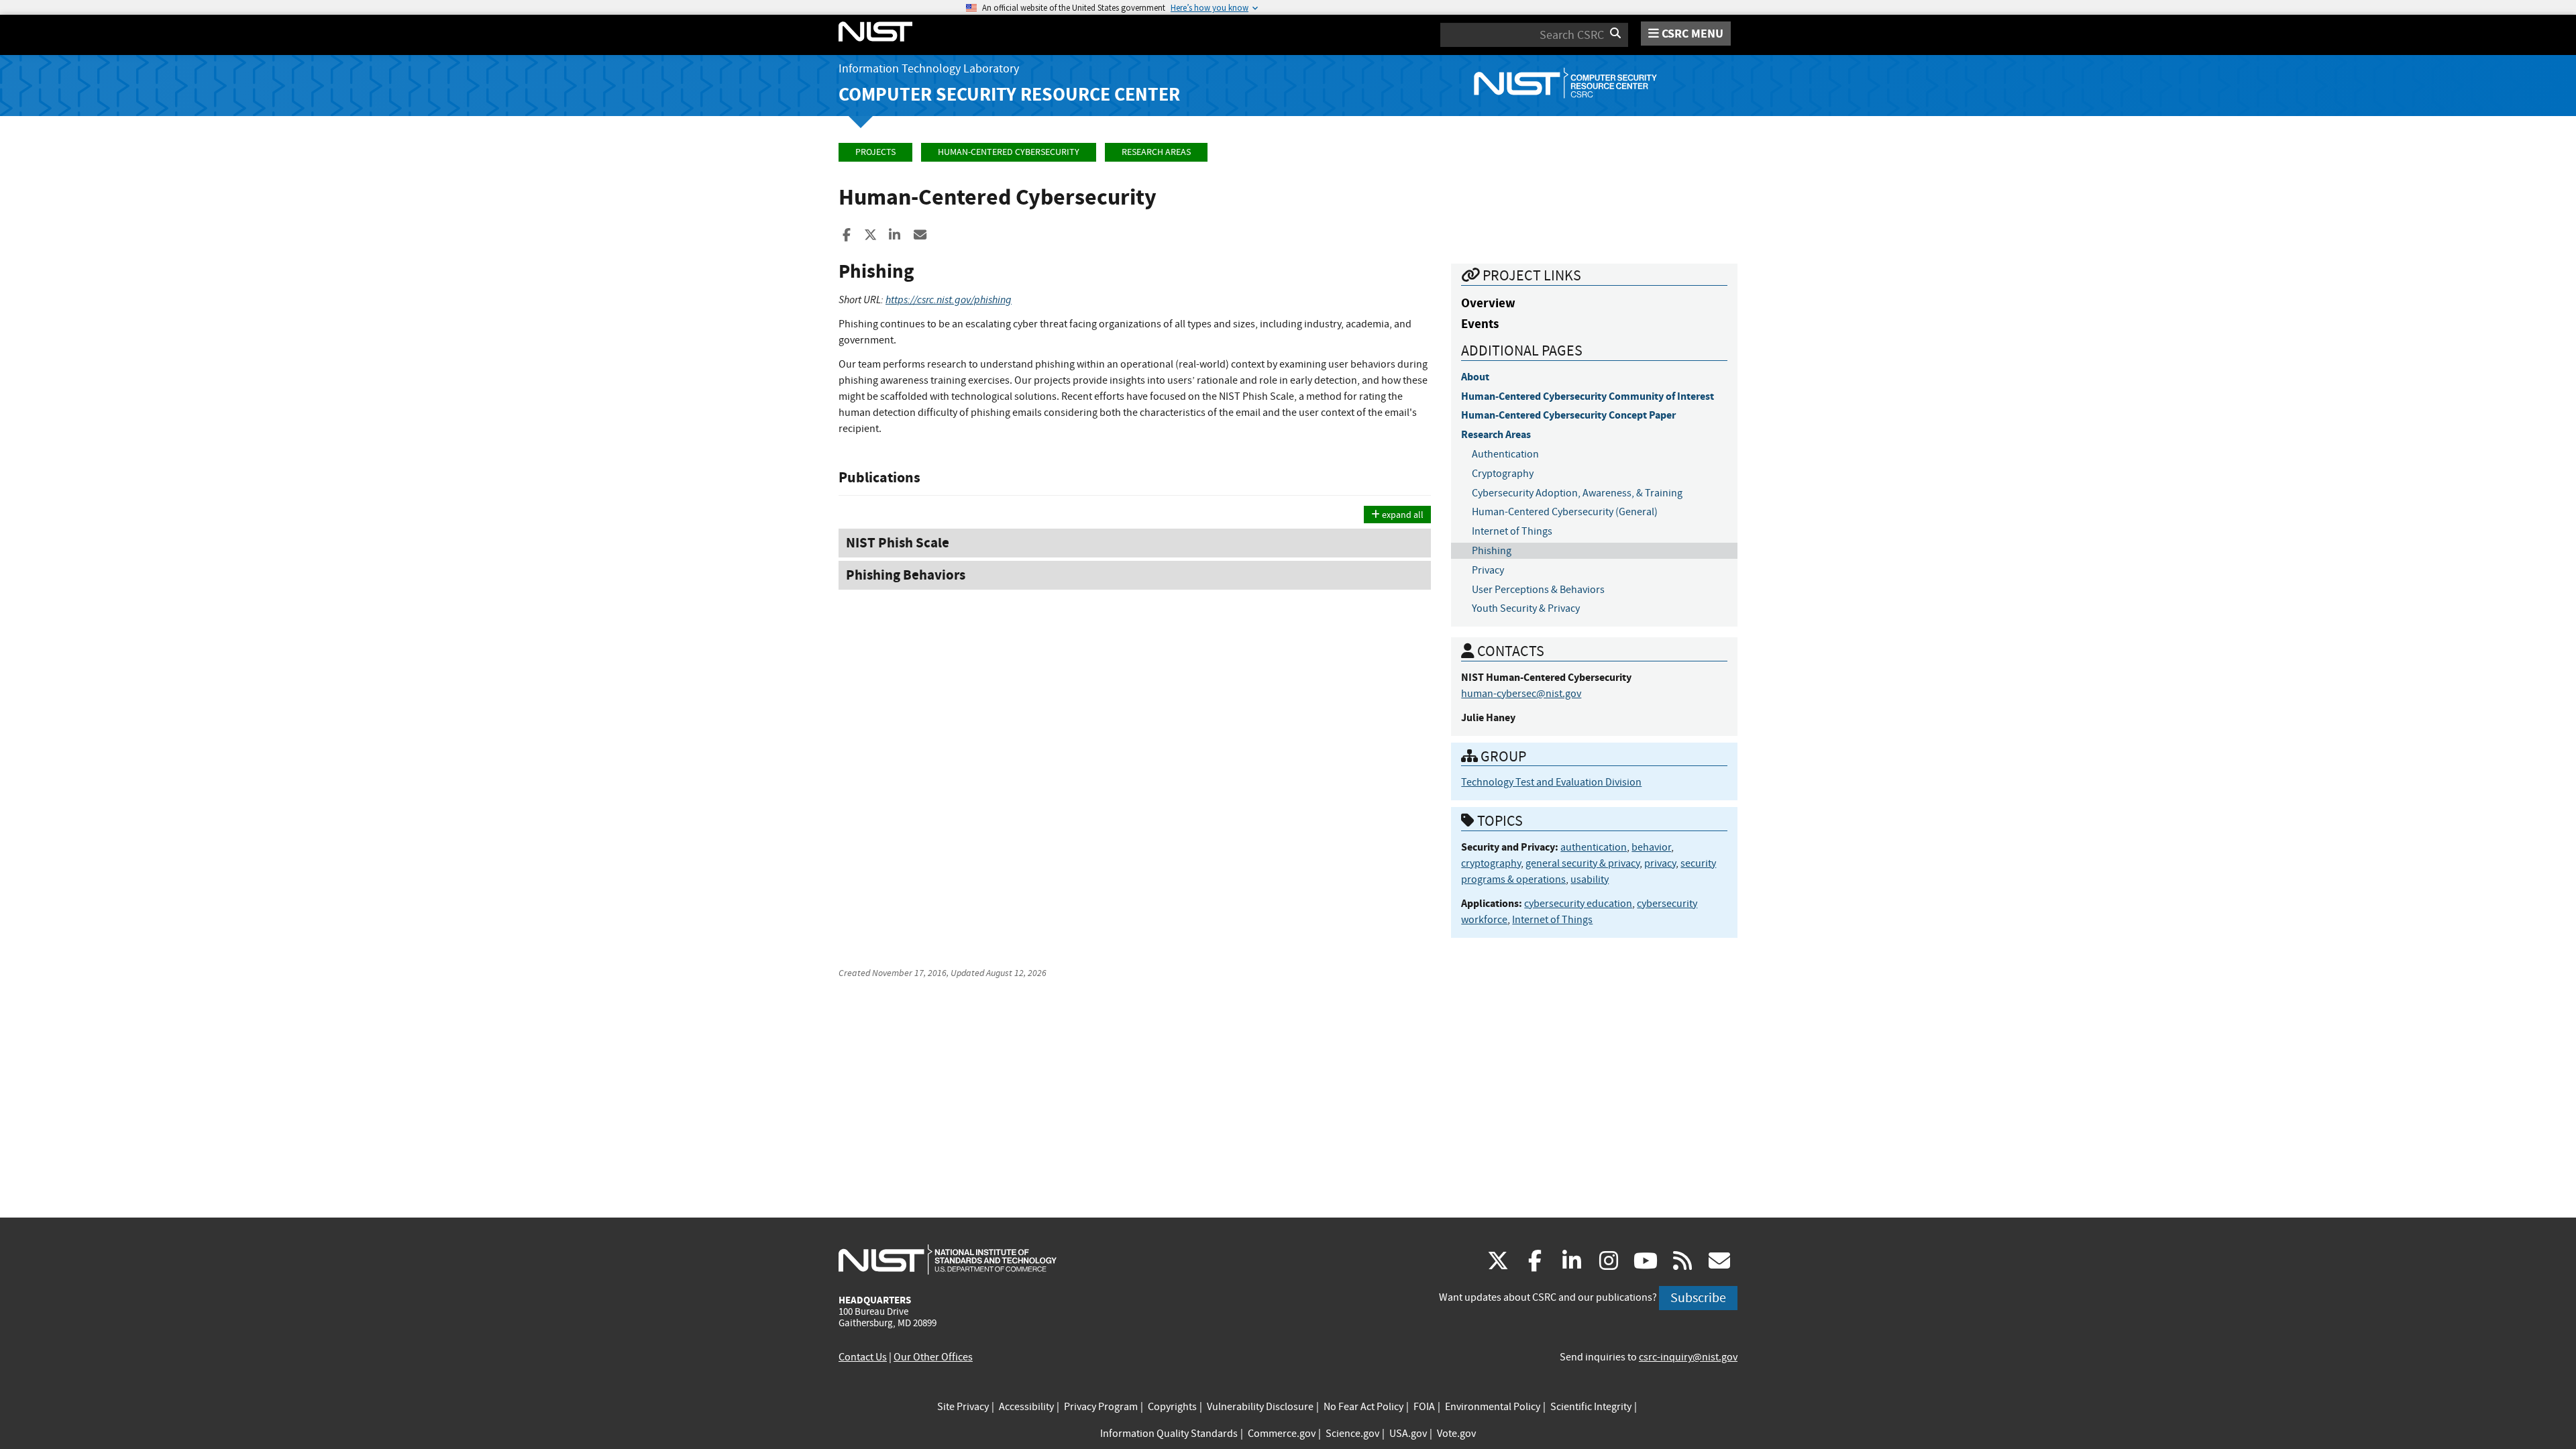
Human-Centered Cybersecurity (1009, 152)
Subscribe (1698, 1298)
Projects (875, 152)
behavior (1651, 847)
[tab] (1135, 543)
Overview (1488, 303)
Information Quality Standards (1169, 1434)
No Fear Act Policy (1363, 1407)
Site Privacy (963, 1407)
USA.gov (1408, 1434)
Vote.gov (1456, 1434)
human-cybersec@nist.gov (1521, 694)
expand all (1402, 515)
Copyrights (1172, 1407)
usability (1590, 879)
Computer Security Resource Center (1009, 94)
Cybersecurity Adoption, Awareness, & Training (1577, 493)
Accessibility (1026, 1407)
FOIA (1424, 1407)
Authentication (1505, 454)
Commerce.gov (1282, 1434)
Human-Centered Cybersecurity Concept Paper (1568, 415)
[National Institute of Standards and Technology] (948, 1259)
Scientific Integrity (1591, 1407)
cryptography (1491, 863)
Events (1480, 324)
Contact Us (863, 1357)
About (1475, 377)
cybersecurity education (1578, 904)
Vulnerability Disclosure (1260, 1407)
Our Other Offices (933, 1357)
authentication (1594, 847)
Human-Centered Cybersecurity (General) (1565, 512)
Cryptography (1503, 474)
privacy (1660, 863)
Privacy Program (1101, 1407)
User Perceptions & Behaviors (1538, 590)
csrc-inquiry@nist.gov (1688, 1357)
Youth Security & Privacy (1526, 608)
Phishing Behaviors (906, 575)
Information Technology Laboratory (929, 69)
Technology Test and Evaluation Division (1551, 782)
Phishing (1492, 551)
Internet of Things (1512, 531)
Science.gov (1352, 1434)
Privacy (1488, 570)
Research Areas (1156, 152)
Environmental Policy (1493, 1407)
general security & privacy (1582, 863)
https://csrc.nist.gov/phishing (949, 300)
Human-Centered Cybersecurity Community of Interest (1588, 396)
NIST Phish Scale (898, 543)
